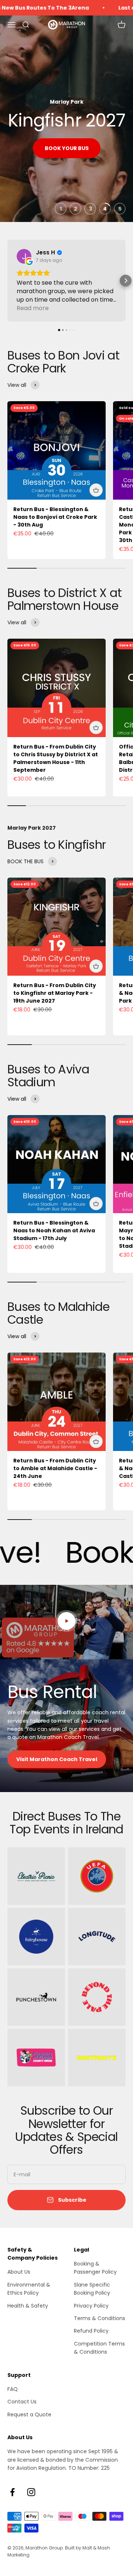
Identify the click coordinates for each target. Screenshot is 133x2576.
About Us (19, 2272)
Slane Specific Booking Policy (92, 2289)
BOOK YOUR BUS (67, 148)
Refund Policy (91, 2331)
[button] (7, 281)
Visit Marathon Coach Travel (57, 1759)
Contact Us (22, 2402)
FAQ (13, 2389)
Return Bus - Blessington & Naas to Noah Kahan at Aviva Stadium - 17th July (54, 1230)
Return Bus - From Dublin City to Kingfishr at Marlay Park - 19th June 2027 (55, 993)
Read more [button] (33, 308)
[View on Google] (24, 256)
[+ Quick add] (96, 490)
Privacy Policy (91, 2306)
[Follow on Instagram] (31, 2492)
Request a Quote (29, 2414)
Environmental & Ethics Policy (29, 2289)
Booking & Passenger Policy (95, 2268)
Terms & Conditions (100, 2318)
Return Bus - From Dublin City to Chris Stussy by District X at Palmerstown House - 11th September (56, 758)
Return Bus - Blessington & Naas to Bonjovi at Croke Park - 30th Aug (55, 517)
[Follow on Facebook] (12, 2492)
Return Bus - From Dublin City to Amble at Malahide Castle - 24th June (55, 1468)
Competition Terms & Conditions (99, 2348)
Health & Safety (28, 2306)
